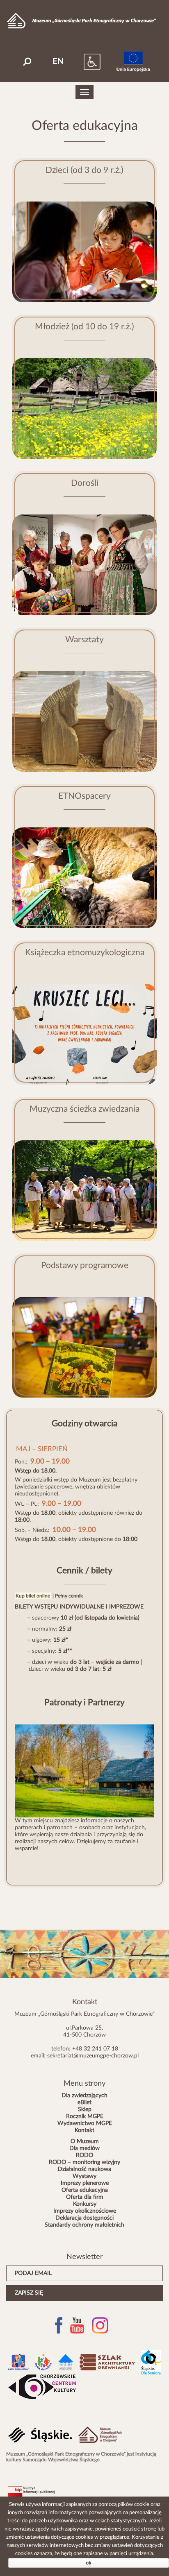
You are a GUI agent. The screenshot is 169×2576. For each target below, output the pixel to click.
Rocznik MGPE (85, 2116)
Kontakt (84, 2130)
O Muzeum (85, 2141)
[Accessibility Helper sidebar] (84, 61)
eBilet (84, 2102)
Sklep (85, 2109)
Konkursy (85, 2204)
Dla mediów (84, 2148)
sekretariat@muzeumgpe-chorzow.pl (93, 2056)
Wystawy (84, 2176)
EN (58, 61)
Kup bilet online (33, 1596)
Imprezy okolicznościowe (85, 2211)
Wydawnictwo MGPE (85, 2123)
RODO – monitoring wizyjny (84, 2162)
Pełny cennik (69, 1596)
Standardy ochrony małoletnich (84, 2225)
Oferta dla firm (85, 2197)
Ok (89, 2563)
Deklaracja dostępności (84, 2218)
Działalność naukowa (84, 2169)
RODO (84, 2155)
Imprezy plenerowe (85, 2183)
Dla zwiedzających (84, 2096)
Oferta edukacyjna (85, 2190)
